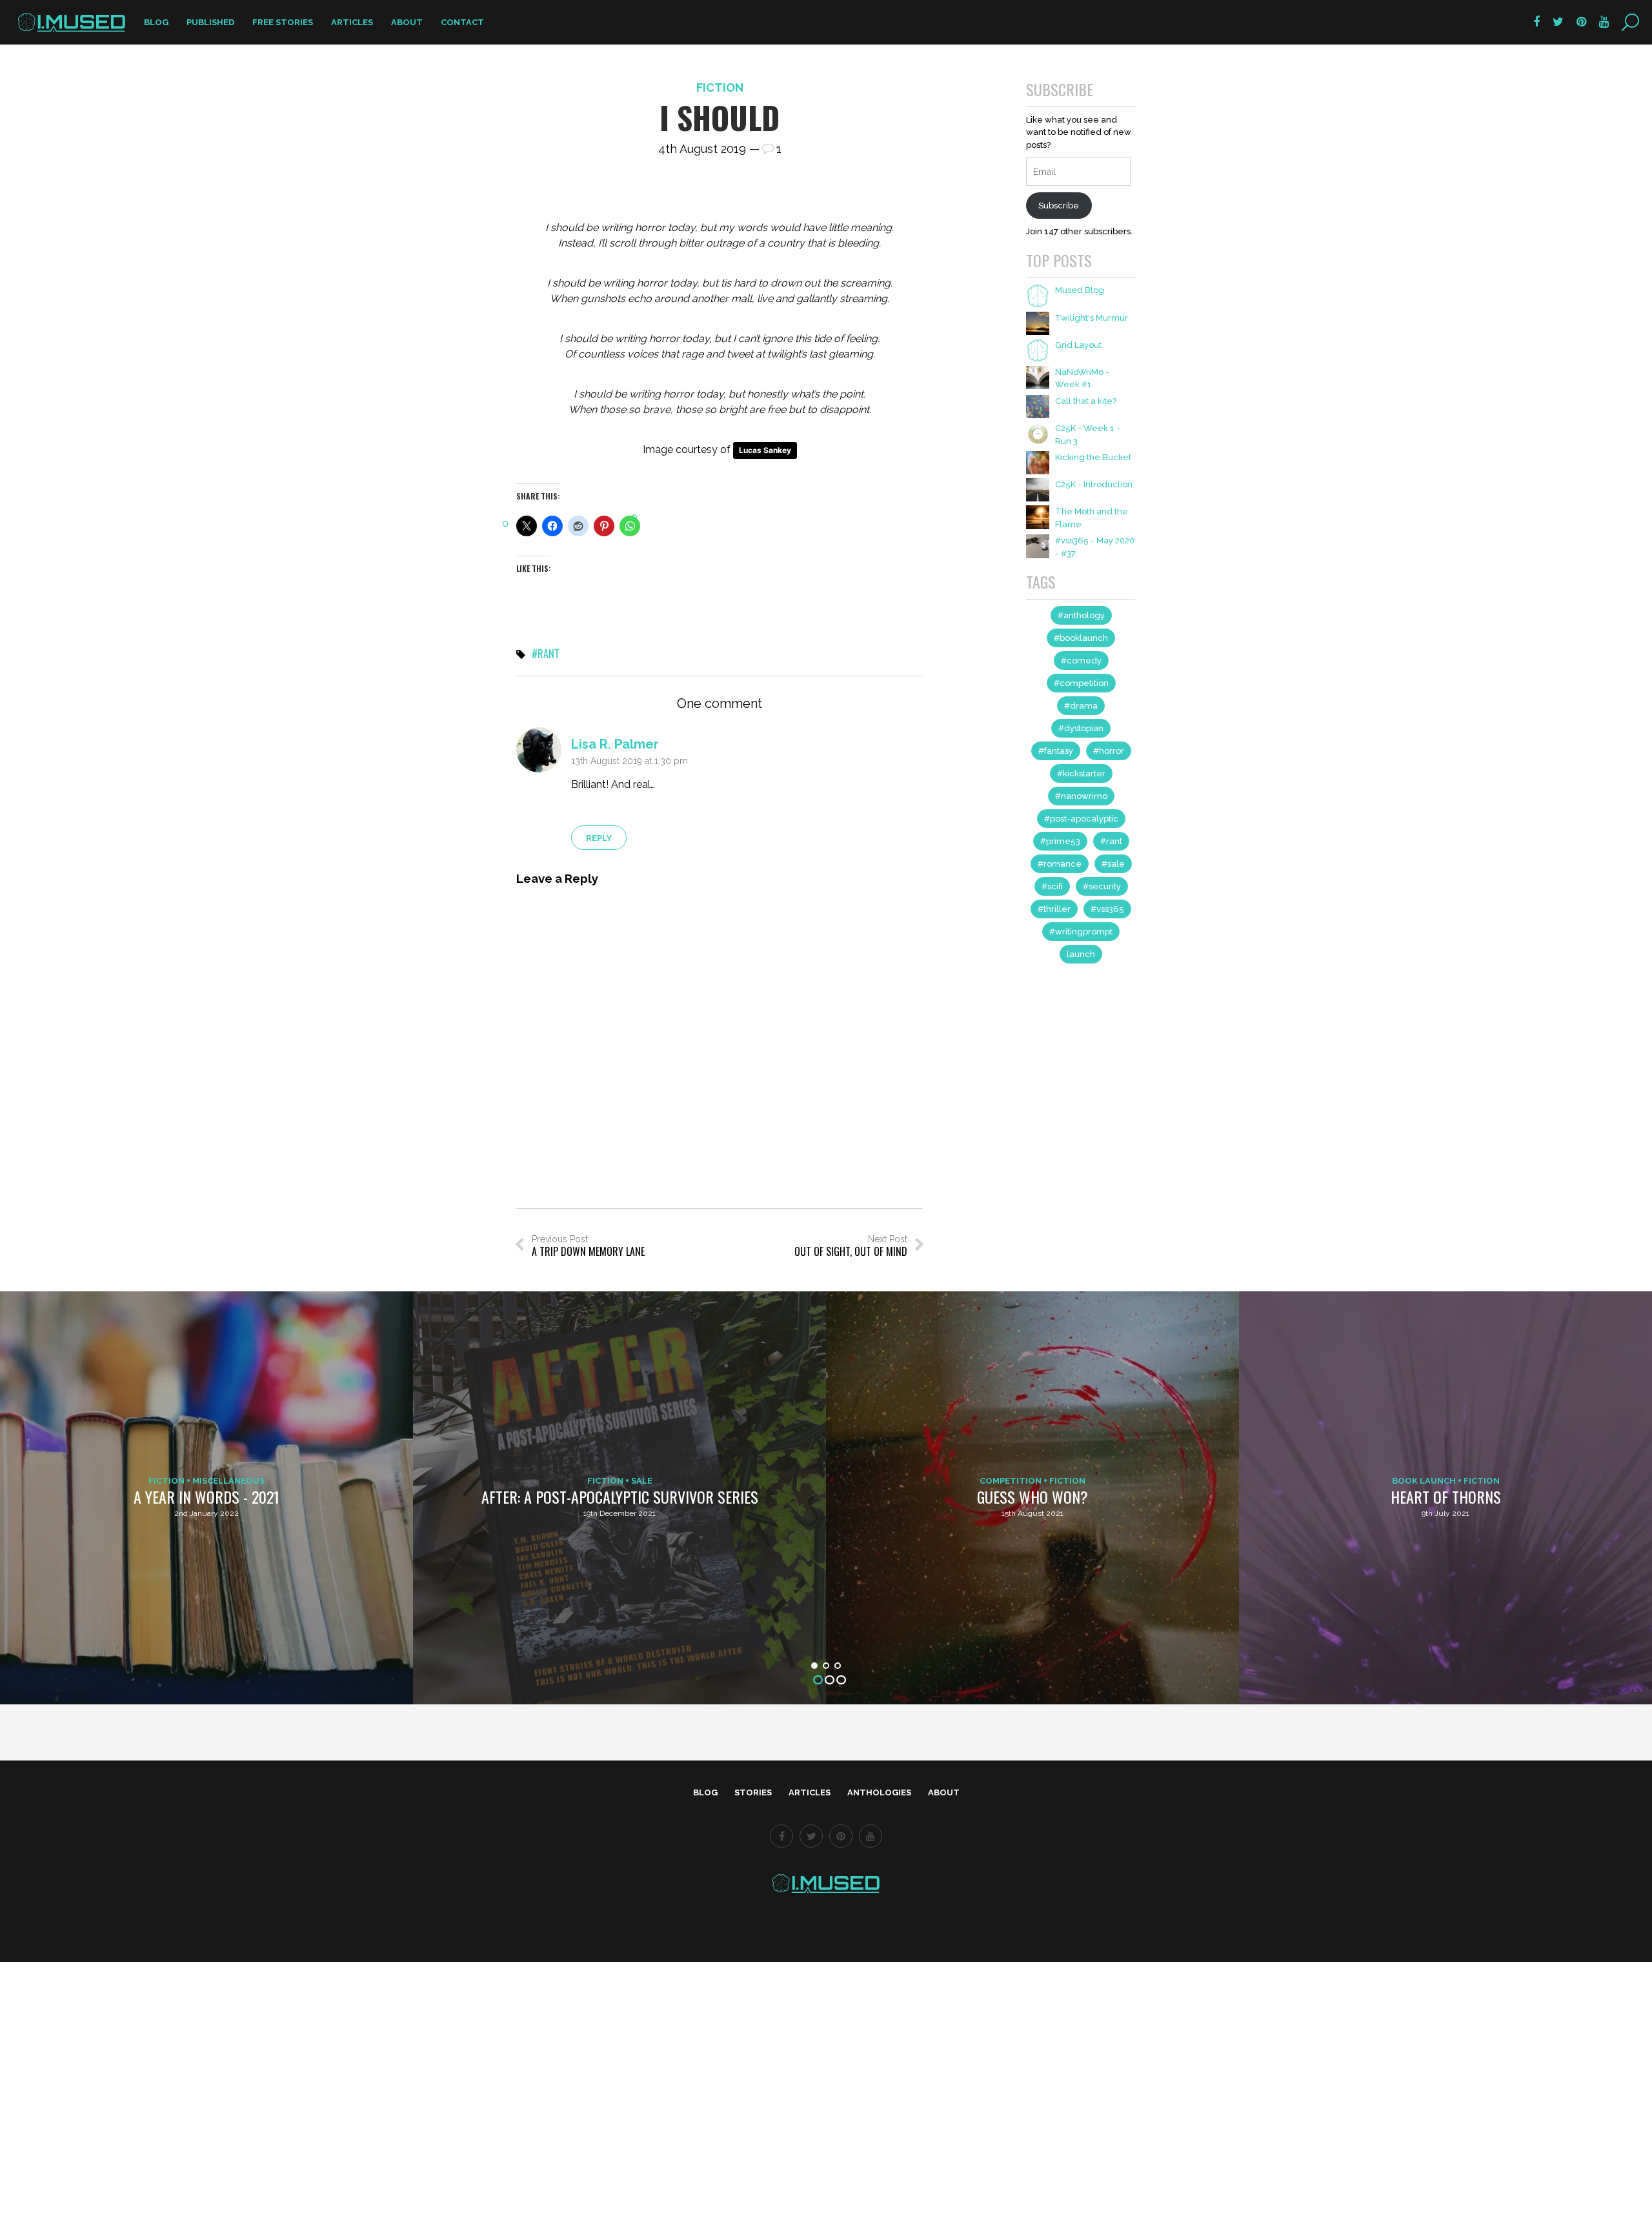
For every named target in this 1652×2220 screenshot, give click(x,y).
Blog (156, 22)
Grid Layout (1078, 345)
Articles (352, 22)
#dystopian (1081, 728)
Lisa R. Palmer (615, 744)
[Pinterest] (841, 1836)
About (407, 22)
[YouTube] (871, 1836)
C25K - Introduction (1094, 484)
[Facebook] (781, 1836)
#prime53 (1060, 841)
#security (1102, 886)
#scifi (1052, 886)
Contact (462, 22)
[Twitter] (811, 1836)
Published (210, 22)
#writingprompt (1081, 932)
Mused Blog (1080, 290)
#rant (546, 654)
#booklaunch (1081, 638)
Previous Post (588, 1246)
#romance (1060, 864)
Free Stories (283, 22)
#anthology (1081, 615)
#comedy (1081, 661)
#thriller (1054, 909)
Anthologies (879, 1792)
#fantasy (1056, 751)
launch (1081, 954)
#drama (1081, 706)
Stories (753, 1792)
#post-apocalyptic (1081, 819)
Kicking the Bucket (1093, 457)
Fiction (720, 87)
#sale (1113, 864)
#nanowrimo (1081, 796)
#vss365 (1107, 909)
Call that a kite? (1086, 401)
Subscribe (1059, 206)
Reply (599, 838)
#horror (1109, 751)
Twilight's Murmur (1092, 318)
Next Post (851, 1246)
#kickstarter (1081, 773)
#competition (1081, 683)
